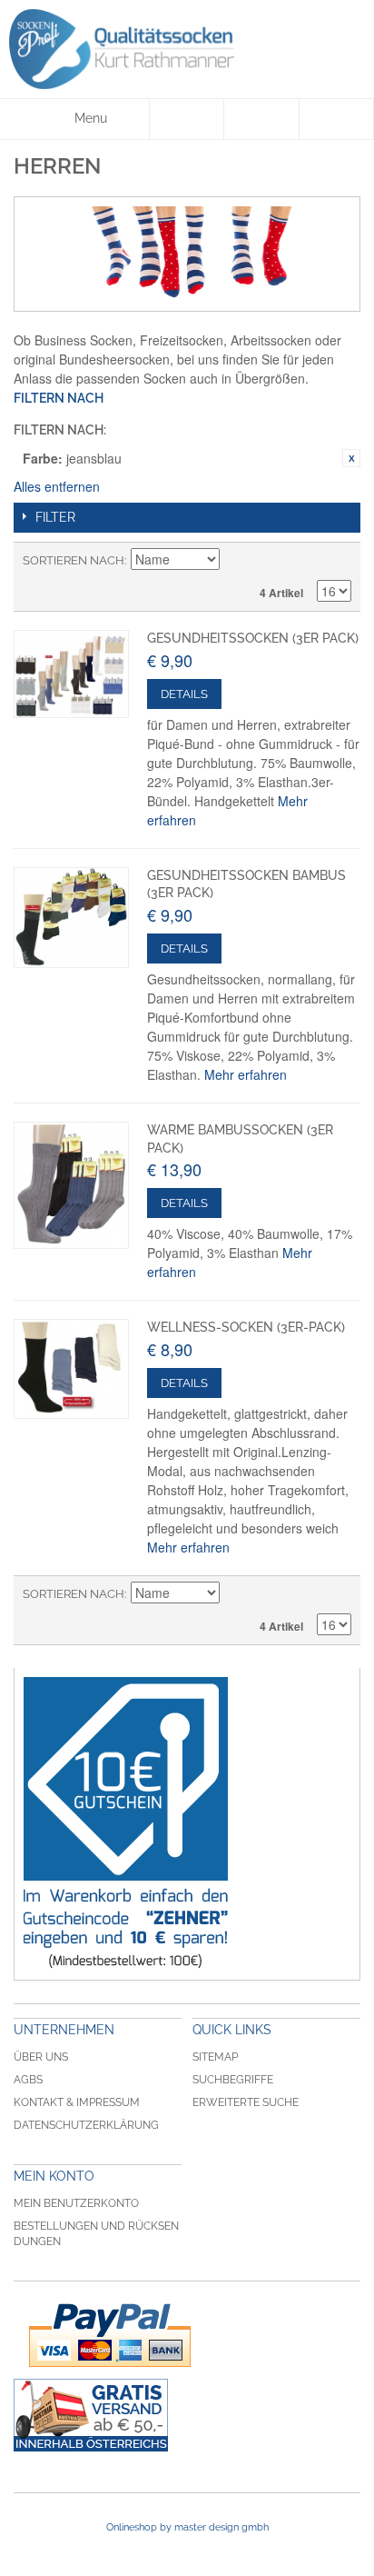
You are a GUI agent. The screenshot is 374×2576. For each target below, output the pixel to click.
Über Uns (41, 2057)
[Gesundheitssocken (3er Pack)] (71, 674)
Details (184, 694)
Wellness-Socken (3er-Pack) (246, 1327)
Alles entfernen (57, 486)
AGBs (28, 2080)
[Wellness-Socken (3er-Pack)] (71, 1369)
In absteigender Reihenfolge (236, 561)
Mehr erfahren (246, 1074)
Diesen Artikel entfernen (351, 458)
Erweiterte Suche (246, 2102)
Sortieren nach (74, 560)
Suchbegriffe (233, 2080)
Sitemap (215, 2057)
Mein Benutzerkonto (76, 2203)
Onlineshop (132, 2527)
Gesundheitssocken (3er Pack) (253, 638)
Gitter (306, 561)
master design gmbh (221, 2527)
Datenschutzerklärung (86, 2125)
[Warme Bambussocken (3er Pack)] (71, 1185)
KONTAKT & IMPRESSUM (77, 2102)
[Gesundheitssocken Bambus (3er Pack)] (71, 918)
